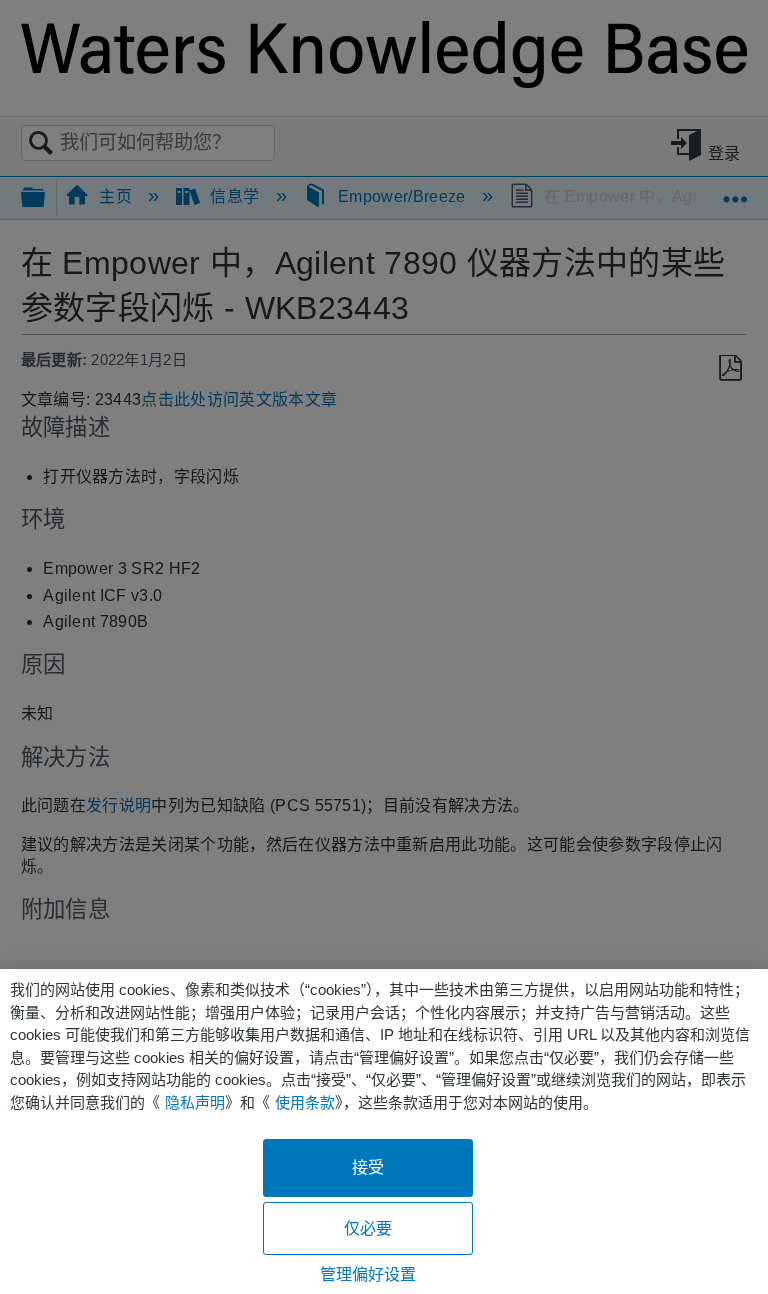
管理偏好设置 (368, 1274)
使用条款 (305, 1102)
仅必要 (368, 1228)
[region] (384, 1131)
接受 (368, 1167)
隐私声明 (195, 1102)
